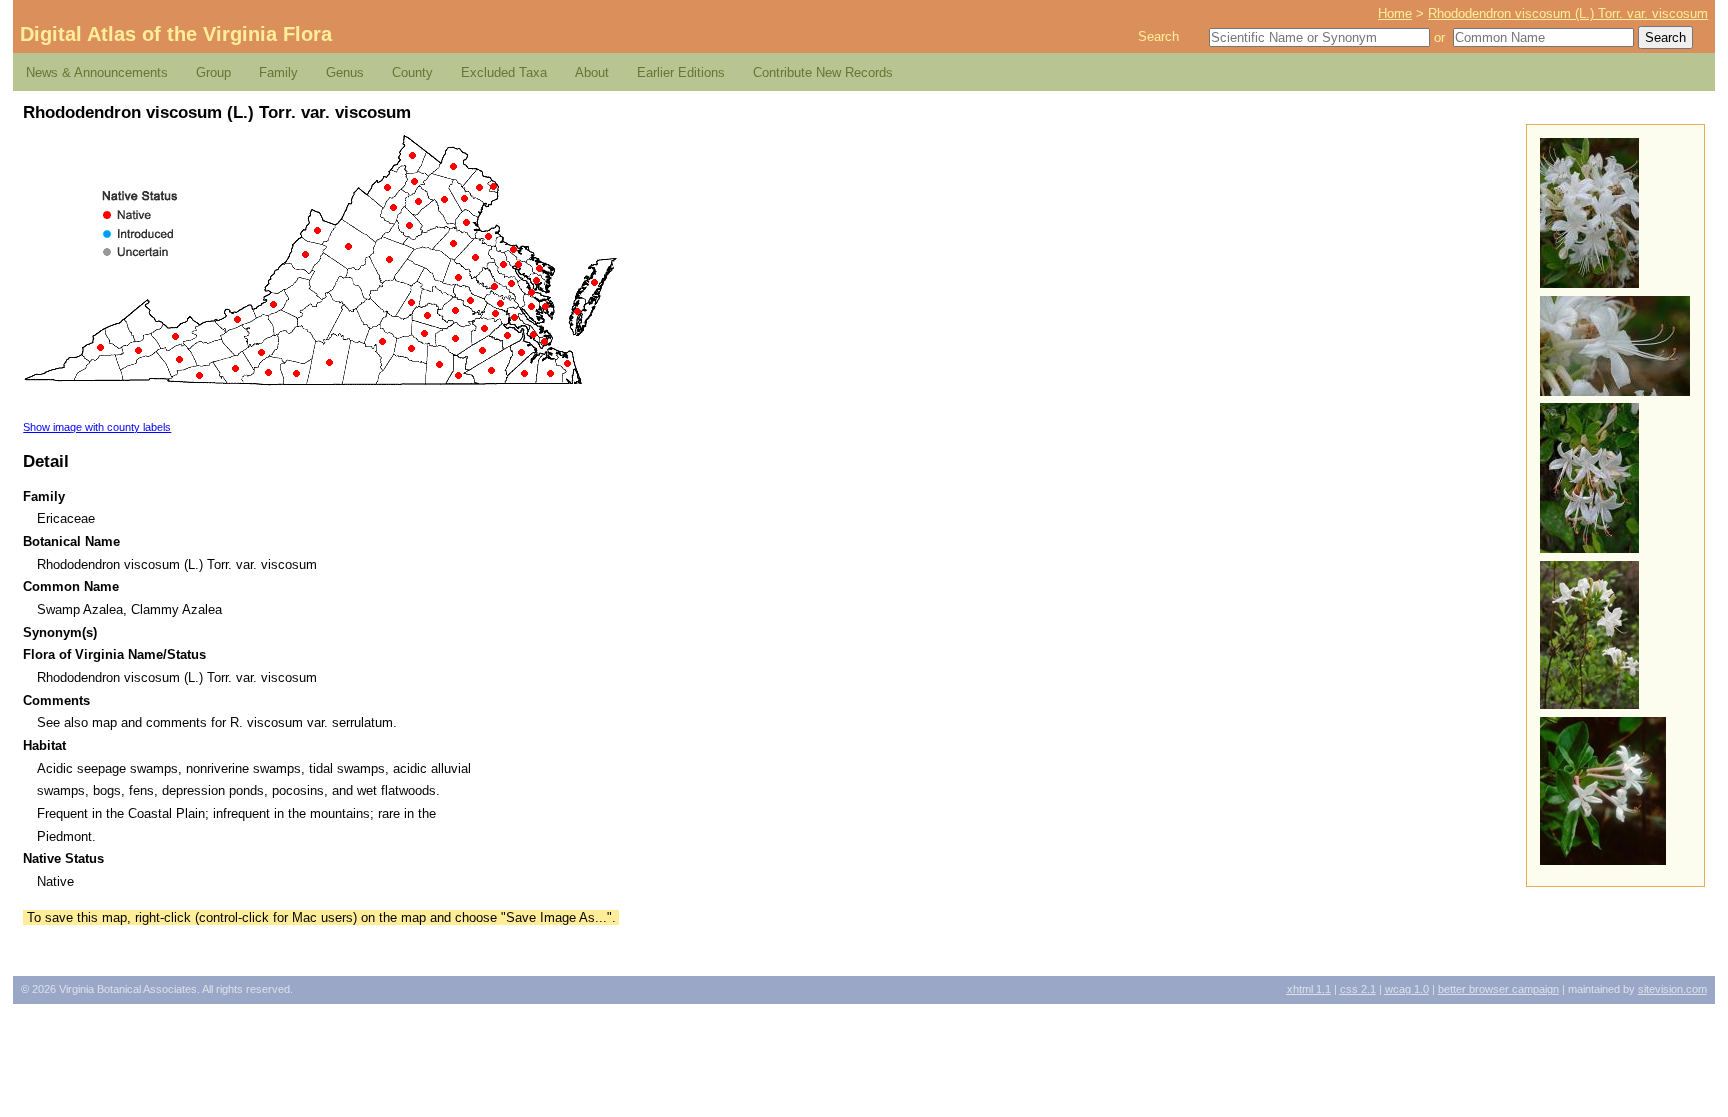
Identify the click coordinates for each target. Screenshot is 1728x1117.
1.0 (1407, 989)
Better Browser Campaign (1498, 989)
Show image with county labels (97, 427)
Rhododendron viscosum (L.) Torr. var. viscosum (1568, 13)
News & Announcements (97, 72)
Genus (345, 72)
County (412, 72)
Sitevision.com (1672, 989)
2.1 (1358, 989)
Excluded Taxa (504, 72)
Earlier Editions (681, 72)
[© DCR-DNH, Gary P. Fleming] (1589, 283)
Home (1395, 13)
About (592, 72)
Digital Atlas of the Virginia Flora (176, 34)
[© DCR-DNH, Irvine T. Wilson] (1589, 704)
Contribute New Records (823, 72)
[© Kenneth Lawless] (1603, 860)
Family (278, 72)
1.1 (1309, 989)
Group (213, 72)
